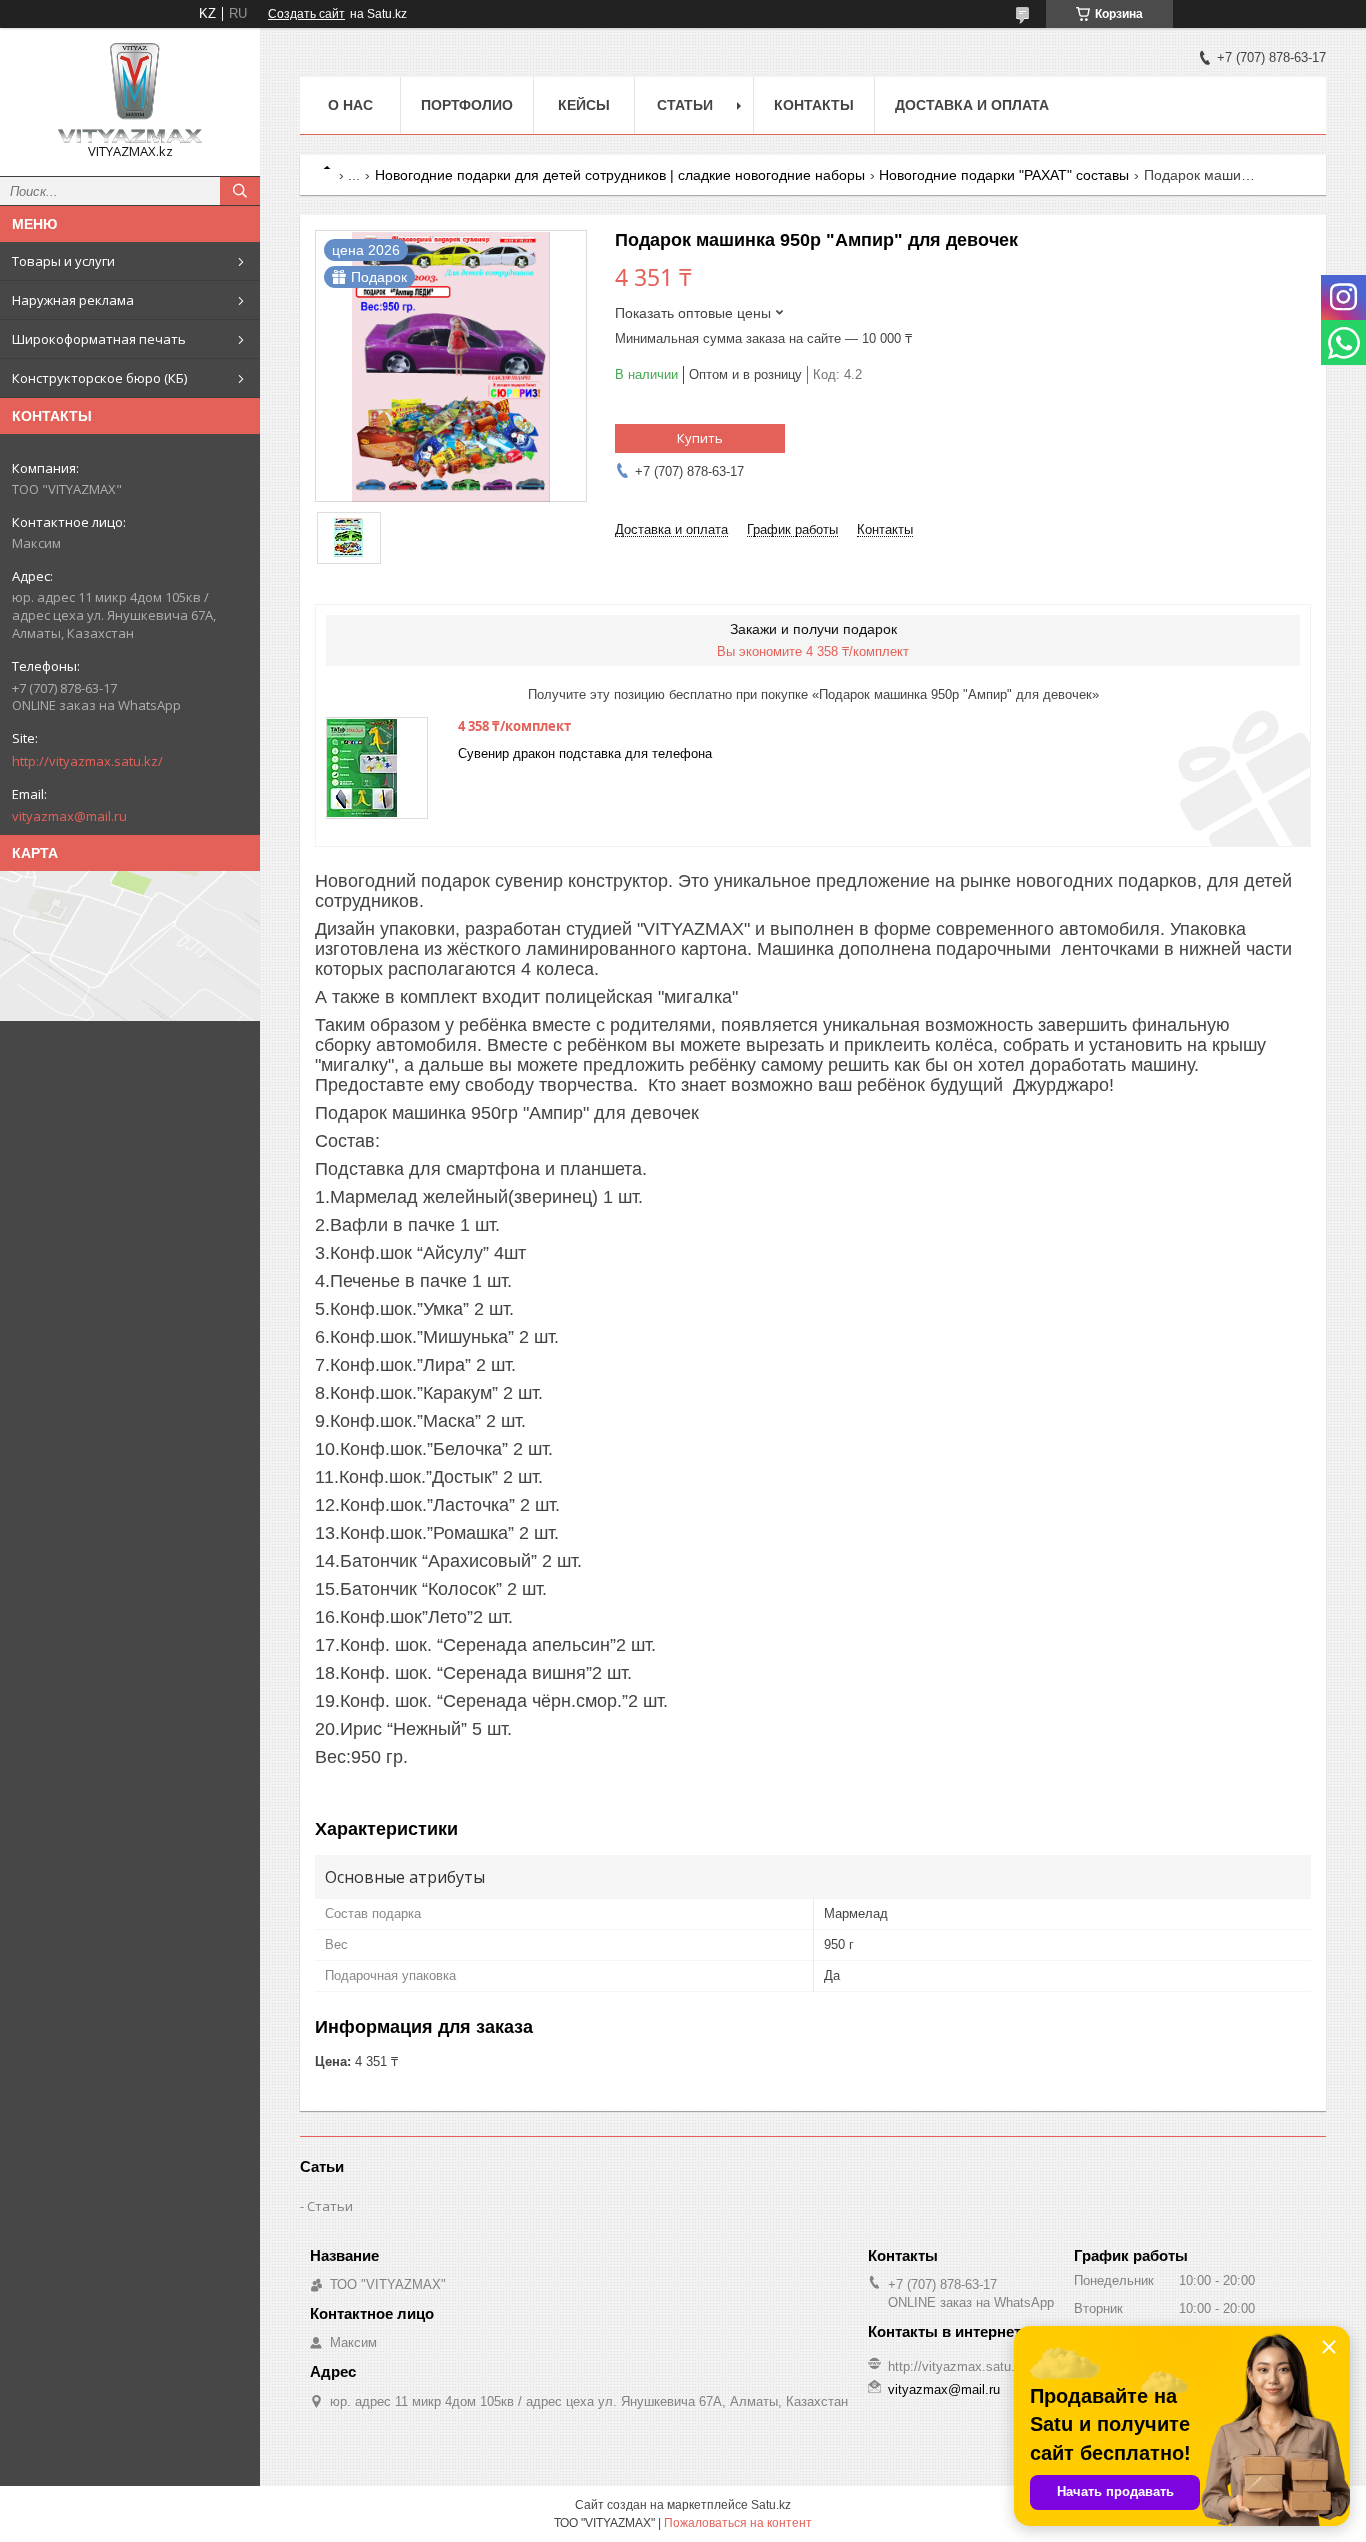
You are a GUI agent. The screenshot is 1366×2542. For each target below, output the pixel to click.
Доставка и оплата (972, 105)
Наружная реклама (73, 300)
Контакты (814, 105)
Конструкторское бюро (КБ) (99, 378)
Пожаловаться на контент (738, 2523)
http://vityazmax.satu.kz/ (87, 761)
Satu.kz (771, 2505)
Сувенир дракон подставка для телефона (585, 753)
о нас (350, 105)
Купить (700, 438)
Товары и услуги (63, 261)
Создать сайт (306, 14)
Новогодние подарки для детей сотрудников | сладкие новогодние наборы (620, 175)
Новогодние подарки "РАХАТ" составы (1004, 175)
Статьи (685, 105)
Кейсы (584, 105)
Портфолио (467, 105)
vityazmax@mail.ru (69, 816)
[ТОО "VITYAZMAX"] (130, 93)
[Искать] (240, 191)
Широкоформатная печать (99, 339)
